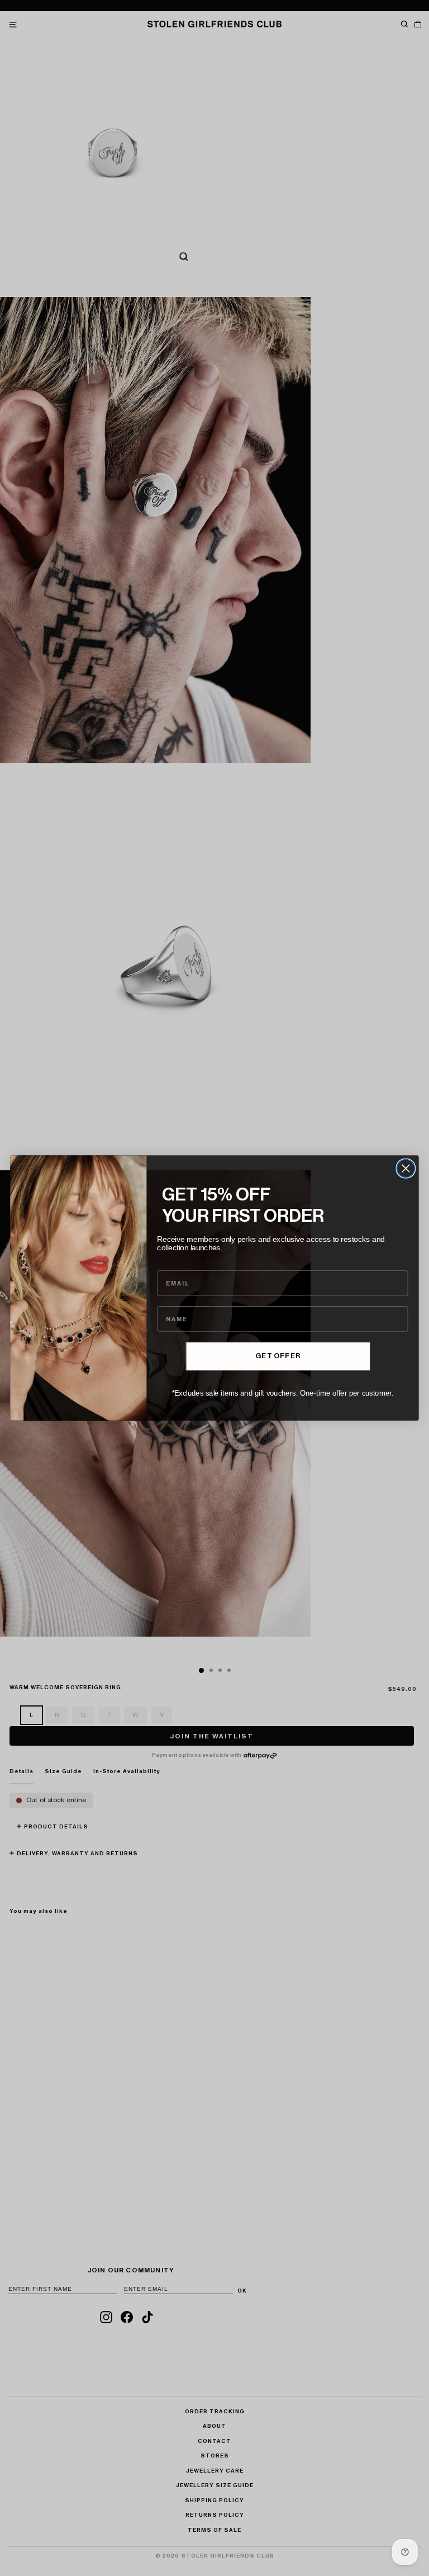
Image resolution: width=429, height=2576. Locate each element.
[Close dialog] (406, 1169)
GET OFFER (278, 1356)
